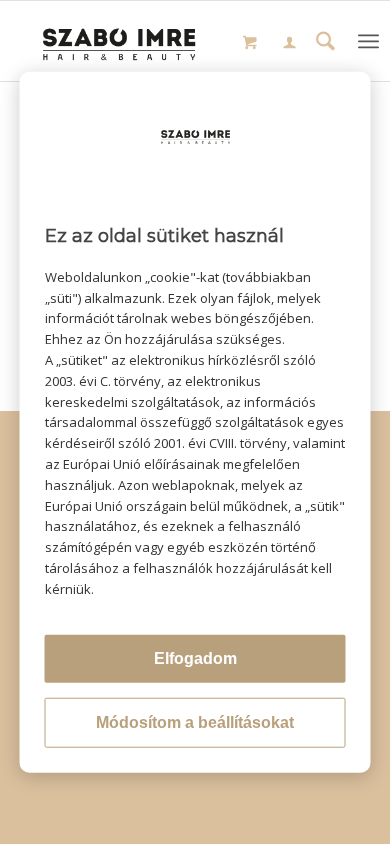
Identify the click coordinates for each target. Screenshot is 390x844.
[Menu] (368, 41)
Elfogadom (195, 657)
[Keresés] (325, 43)
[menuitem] (289, 45)
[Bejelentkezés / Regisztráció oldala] (289, 44)
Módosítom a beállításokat (195, 721)
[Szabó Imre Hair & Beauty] (119, 41)
